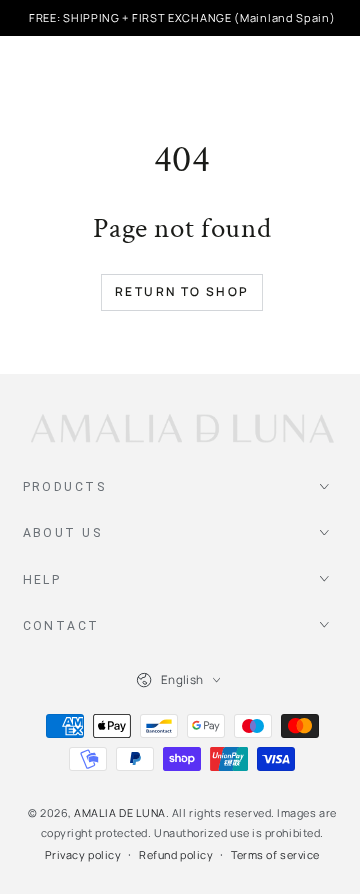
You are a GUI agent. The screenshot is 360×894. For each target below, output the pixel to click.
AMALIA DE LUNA (120, 812)
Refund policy (176, 854)
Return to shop (182, 291)
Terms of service (275, 854)
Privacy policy (83, 854)
